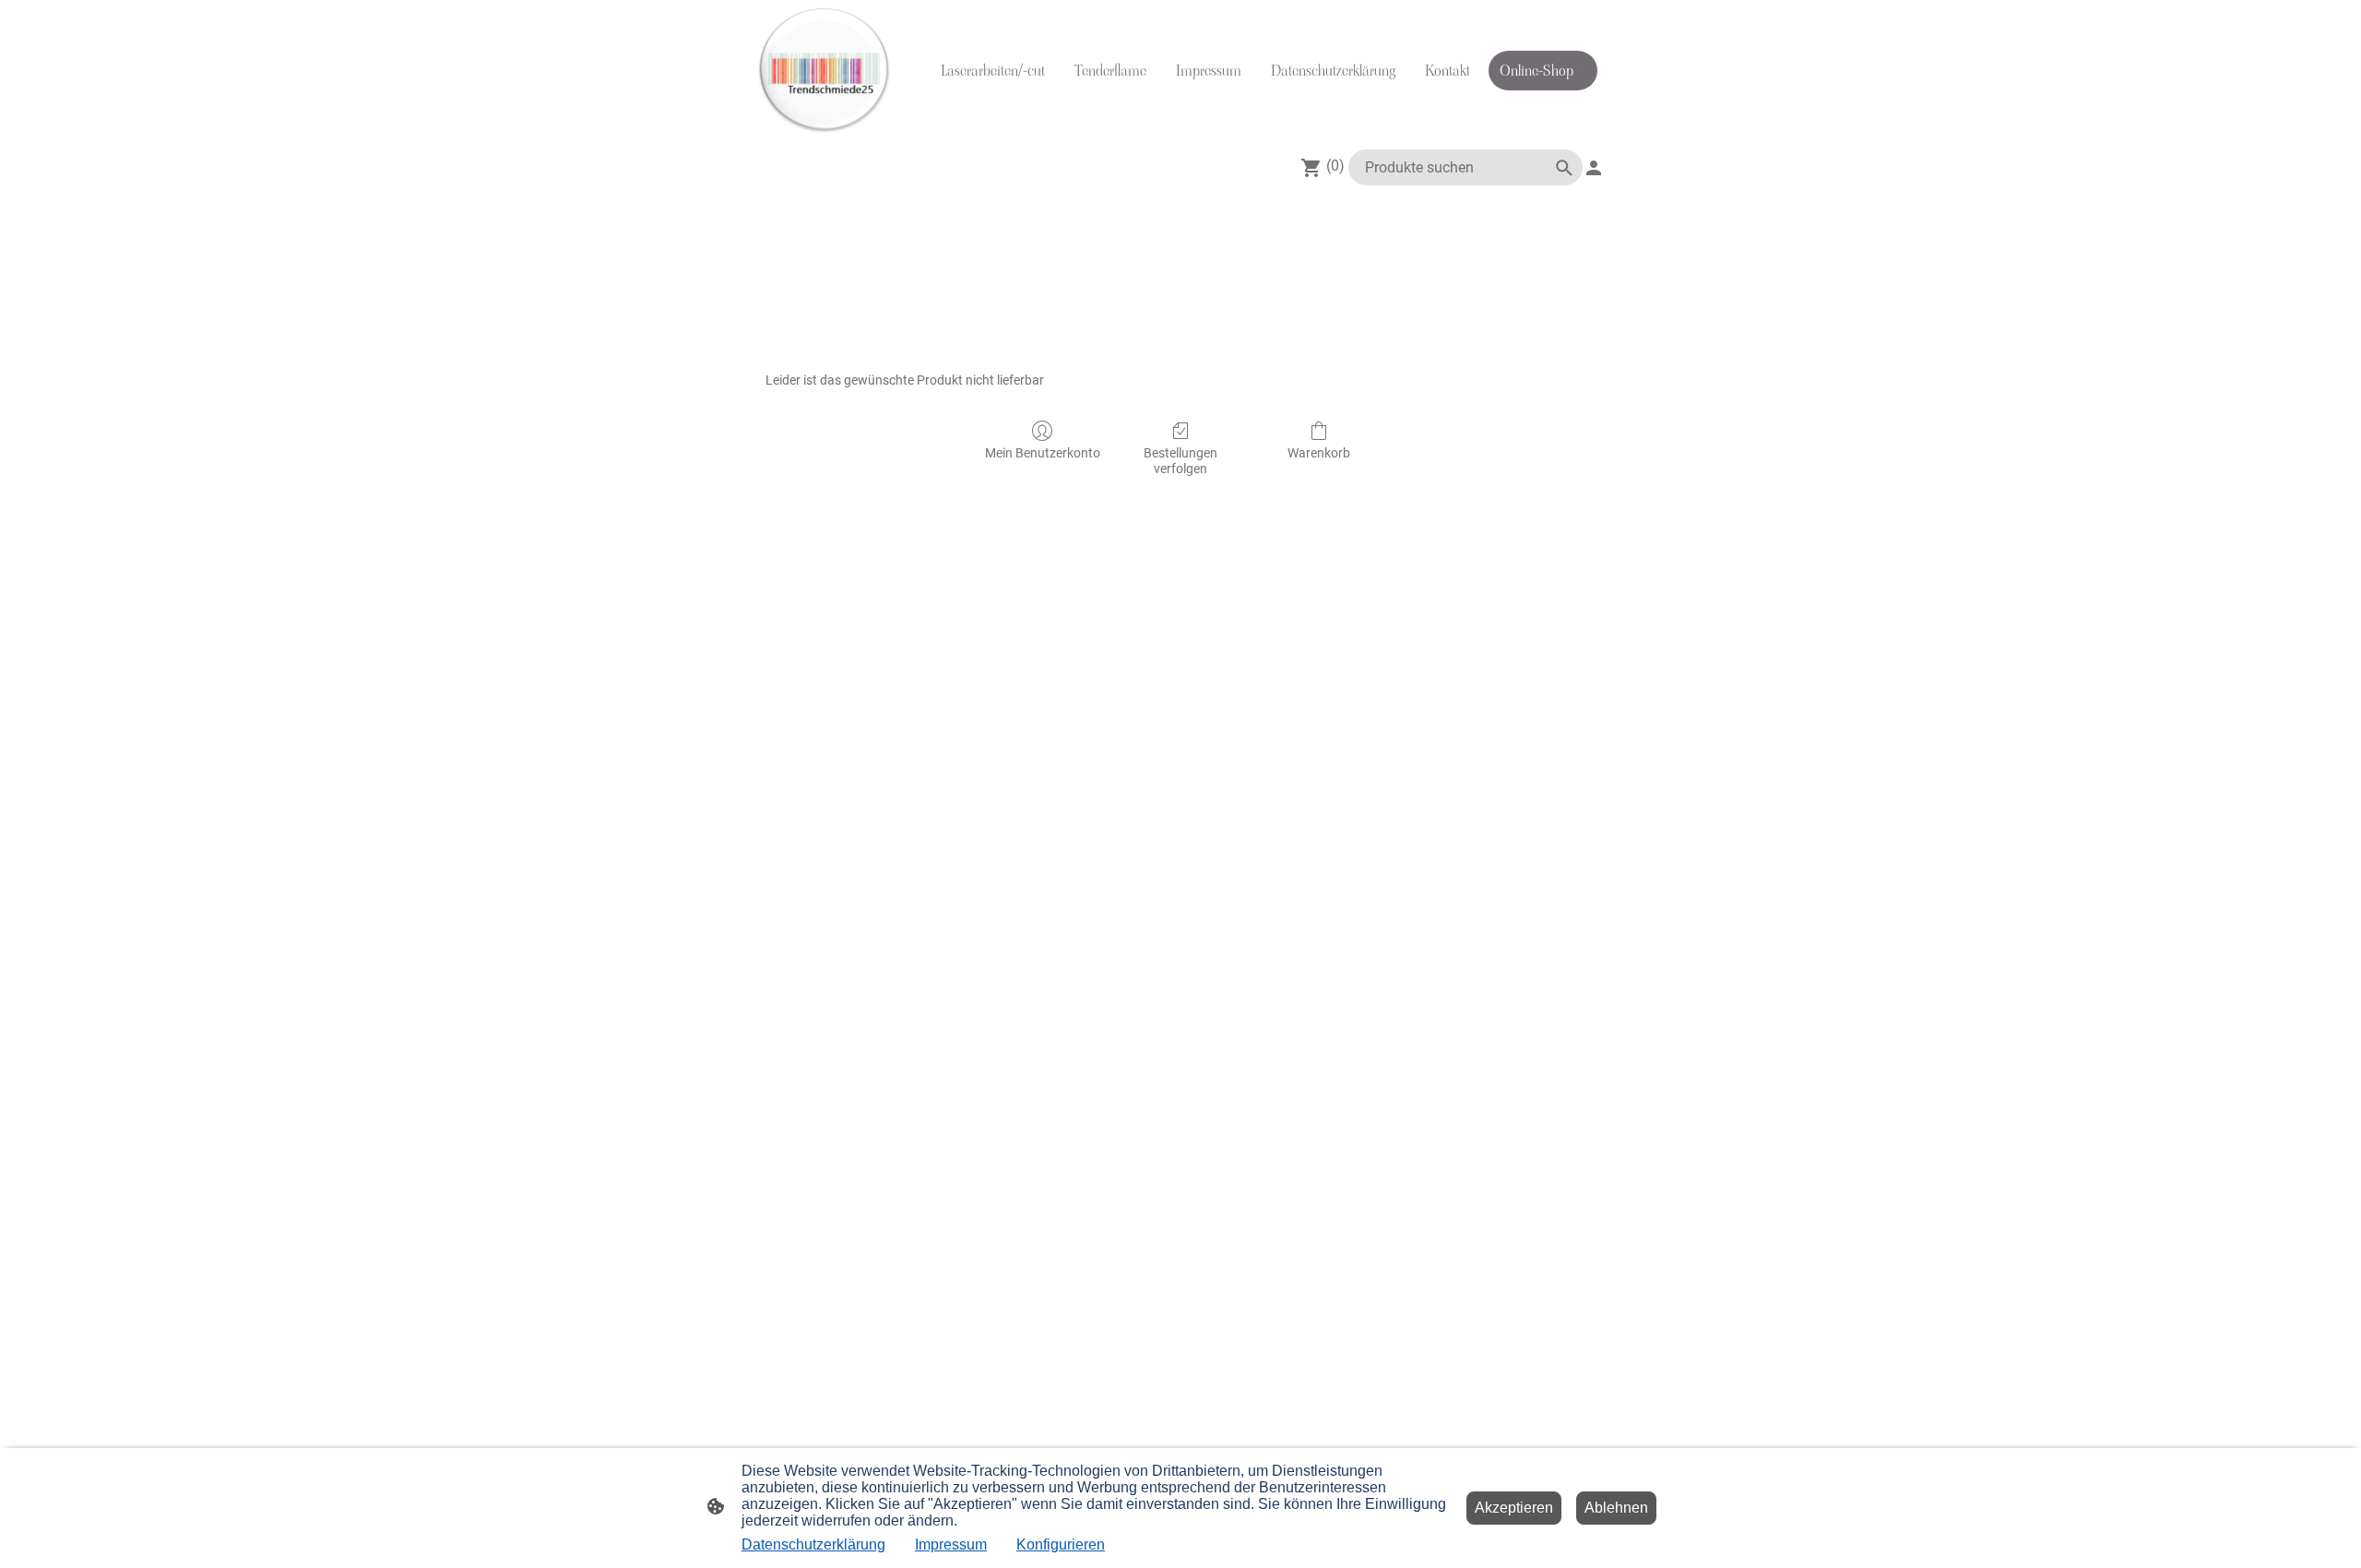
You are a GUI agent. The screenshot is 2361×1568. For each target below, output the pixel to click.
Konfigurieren (1061, 1544)
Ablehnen (1616, 1508)
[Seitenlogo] (824, 71)
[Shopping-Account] (1594, 168)
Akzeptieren (1514, 1508)
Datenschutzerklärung (813, 1544)
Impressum (951, 1544)
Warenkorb (1319, 453)
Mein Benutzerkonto (1043, 453)
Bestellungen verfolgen (1180, 461)
